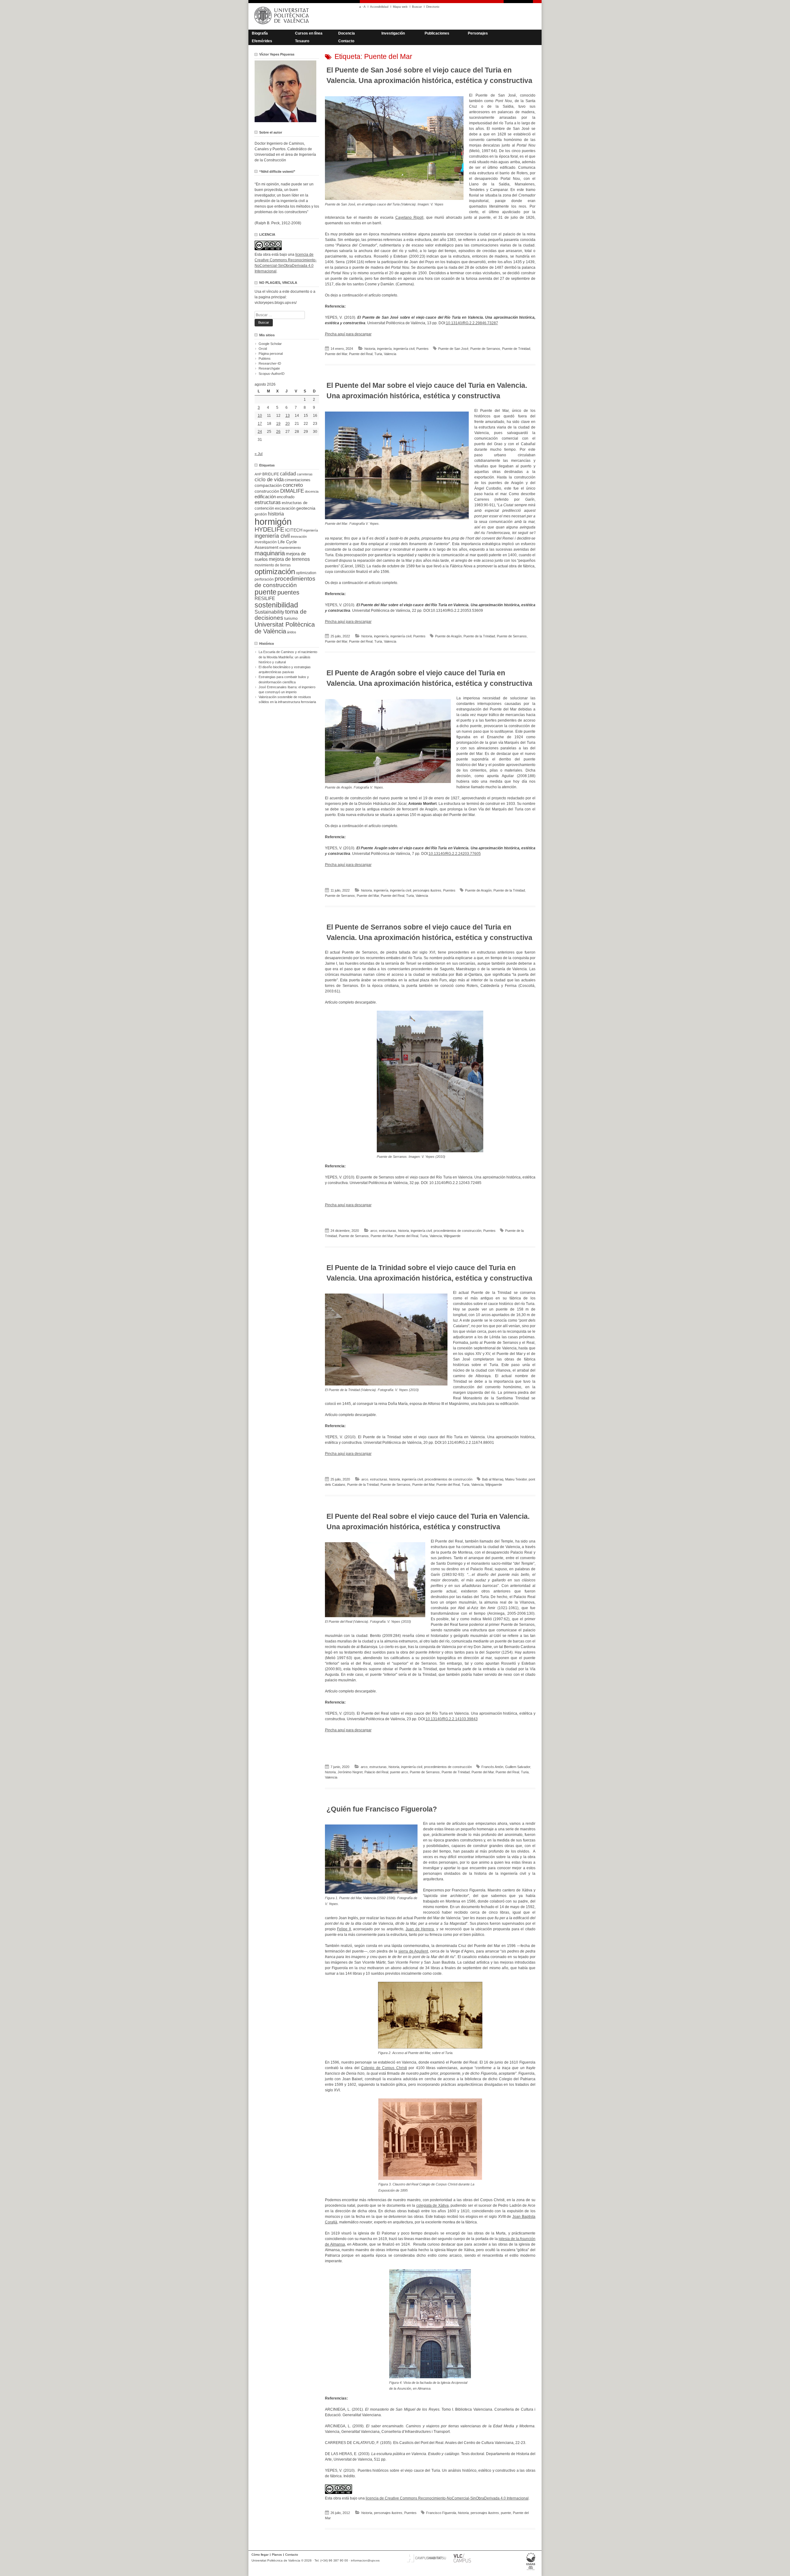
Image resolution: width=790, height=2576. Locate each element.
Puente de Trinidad (516, 349)
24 (260, 432)
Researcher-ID (270, 363)
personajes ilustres (427, 890)
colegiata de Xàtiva (432, 2205)
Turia (378, 354)
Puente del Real (361, 354)
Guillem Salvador (518, 1767)
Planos (277, 2555)
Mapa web (400, 7)
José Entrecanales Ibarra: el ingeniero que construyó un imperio (287, 690)
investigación (266, 542)
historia (370, 349)
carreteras (305, 474)
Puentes (422, 349)
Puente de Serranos (485, 349)
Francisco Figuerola (441, 2513)
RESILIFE (265, 598)
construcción (267, 491)
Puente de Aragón (448, 636)
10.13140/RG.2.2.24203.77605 (455, 854)
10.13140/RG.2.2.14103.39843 (452, 1719)
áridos (292, 632)
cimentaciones (297, 480)
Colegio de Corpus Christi (384, 2068)
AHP (258, 474)
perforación (264, 579)
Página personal (271, 354)
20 (288, 424)
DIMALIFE (292, 491)
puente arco (399, 1772)
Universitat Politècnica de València (285, 628)
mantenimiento (290, 548)
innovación (299, 536)
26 (278, 432)
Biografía (260, 33)
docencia (312, 491)
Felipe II (344, 1929)
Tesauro (302, 41)
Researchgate (269, 368)
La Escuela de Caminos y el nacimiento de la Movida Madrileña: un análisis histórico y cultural (288, 657)
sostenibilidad (276, 605)
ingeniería (384, 349)
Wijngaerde (452, 1236)
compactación (268, 485)
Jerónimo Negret (350, 1772)
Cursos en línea (309, 33)
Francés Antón (492, 1767)
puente (506, 2513)
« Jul (259, 454)
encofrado (286, 497)
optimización (275, 572)
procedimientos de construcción (457, 1231)
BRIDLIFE (271, 474)
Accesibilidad (379, 7)
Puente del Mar (336, 354)
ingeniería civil (404, 349)
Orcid (263, 349)
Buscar (417, 7)
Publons (265, 358)
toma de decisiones (281, 615)
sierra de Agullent (413, 1951)
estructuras (388, 1231)
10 (260, 416)
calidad (288, 474)
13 (288, 416)
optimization (306, 573)
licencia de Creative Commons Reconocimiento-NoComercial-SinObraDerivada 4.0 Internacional (447, 2498)
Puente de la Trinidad (479, 636)
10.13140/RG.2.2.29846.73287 (472, 323)
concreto (293, 485)
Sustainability (269, 612)
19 (278, 424)
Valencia (390, 354)
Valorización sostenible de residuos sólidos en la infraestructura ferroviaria (287, 699)
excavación (285, 508)
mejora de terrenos (289, 559)
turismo (291, 619)
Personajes (478, 33)
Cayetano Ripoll (409, 217)
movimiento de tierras (273, 565)
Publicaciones (437, 33)
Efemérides (262, 41)
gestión (261, 514)
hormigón (273, 522)
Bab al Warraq (493, 1479)
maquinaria (270, 553)
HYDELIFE (269, 529)
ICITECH (294, 530)
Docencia (347, 33)
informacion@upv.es (365, 2560)
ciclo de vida (269, 479)
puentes (288, 592)
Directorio (433, 7)
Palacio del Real (376, 1772)
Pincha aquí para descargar (348, 334)
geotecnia (306, 508)
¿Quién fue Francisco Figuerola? (382, 1809)
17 (260, 424)
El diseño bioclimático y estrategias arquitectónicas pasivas (285, 669)
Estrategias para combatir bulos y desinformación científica (284, 679)
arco (374, 1231)
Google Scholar (270, 344)
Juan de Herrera (420, 1929)
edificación (265, 497)
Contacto (346, 41)
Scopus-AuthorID (272, 374)
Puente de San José (453, 349)
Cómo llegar (260, 2555)
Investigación (393, 33)
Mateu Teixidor (516, 1479)
